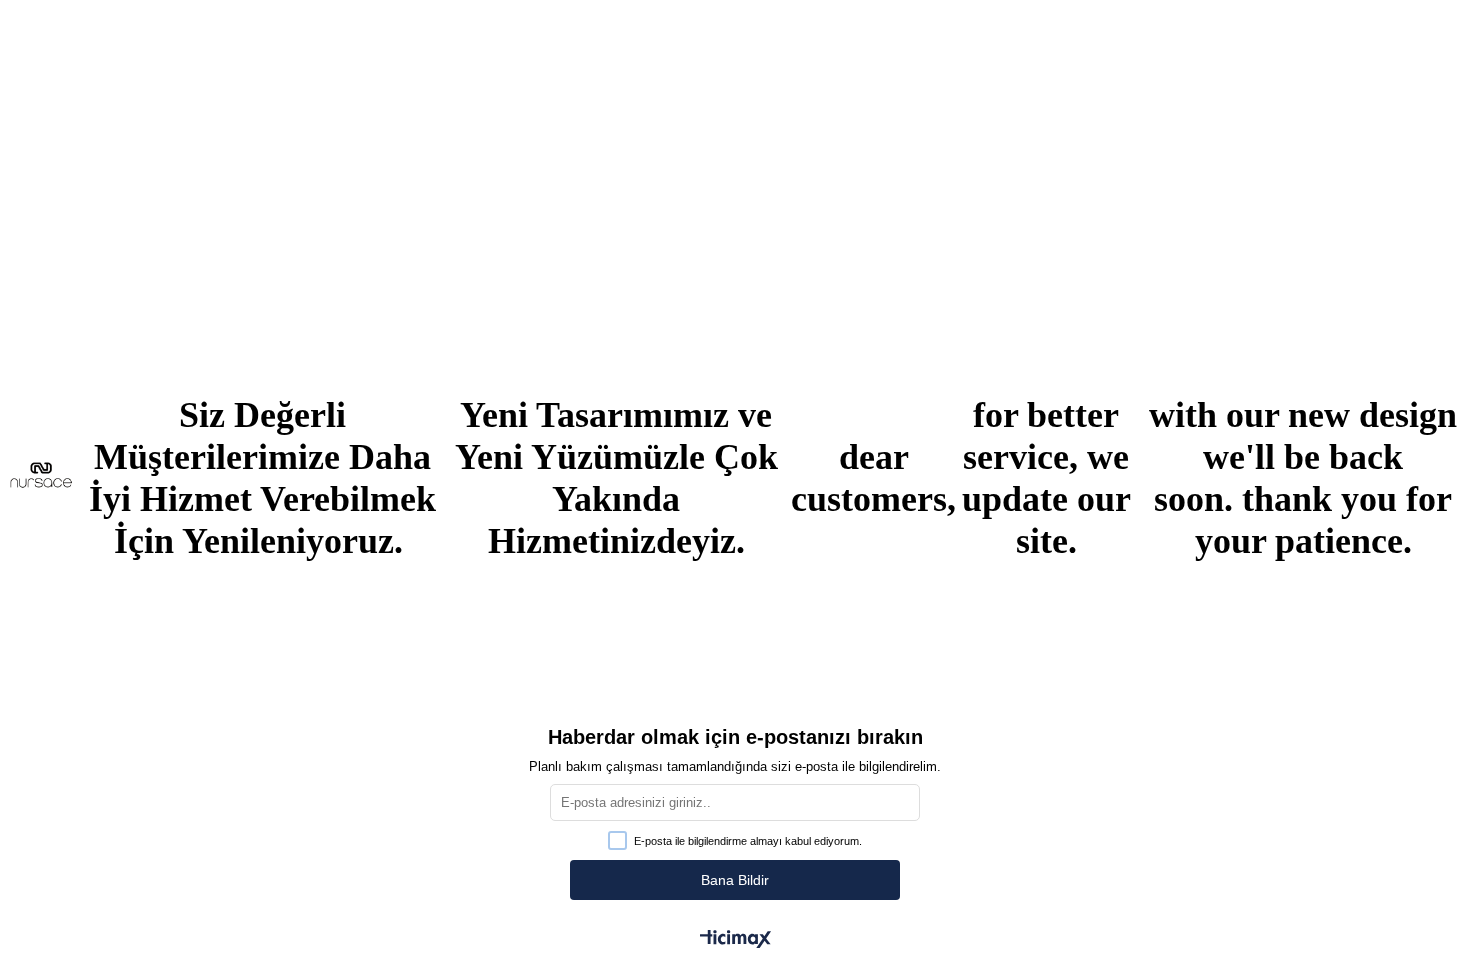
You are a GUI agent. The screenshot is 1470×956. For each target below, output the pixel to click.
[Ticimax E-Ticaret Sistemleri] (735, 940)
